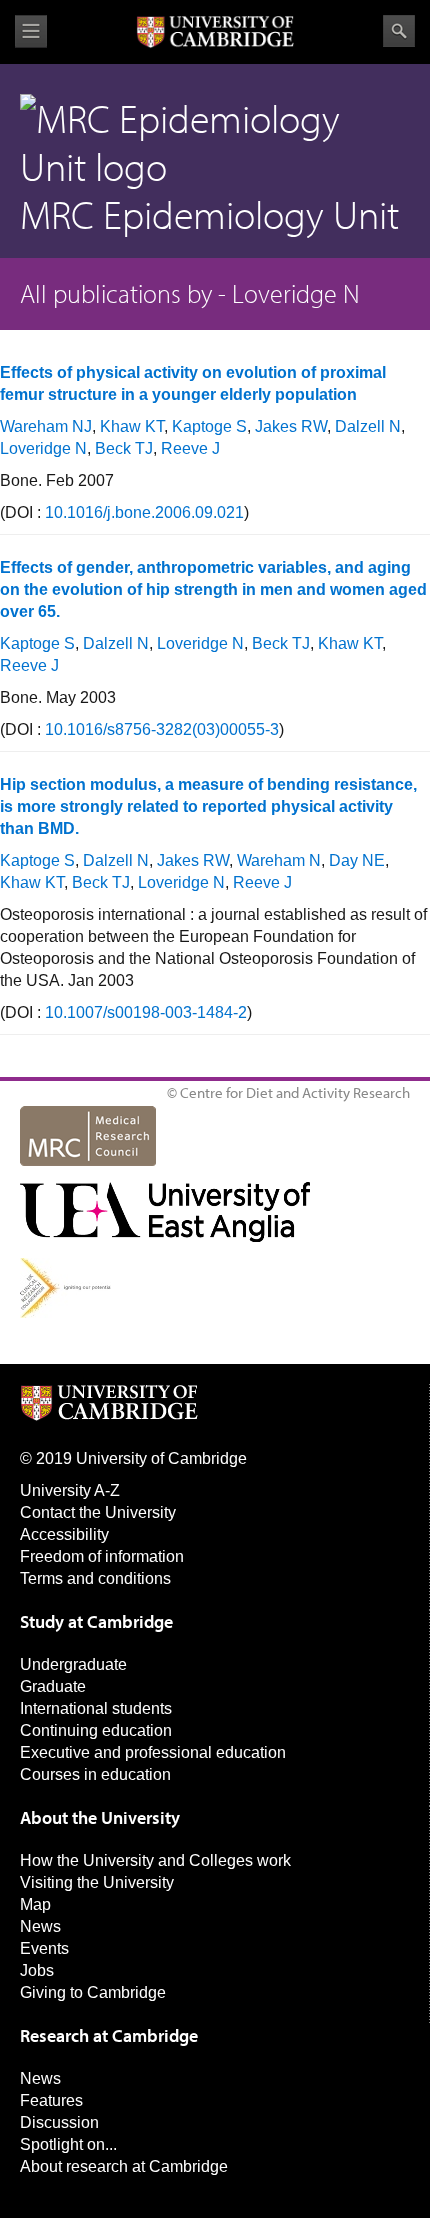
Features (51, 2100)
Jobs (37, 1970)
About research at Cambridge (124, 2166)
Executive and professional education (153, 1752)
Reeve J (190, 448)
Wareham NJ (46, 426)
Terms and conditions (95, 1578)
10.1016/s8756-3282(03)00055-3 (162, 729)
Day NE (357, 860)
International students (96, 1708)
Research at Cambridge (109, 2035)
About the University (100, 1817)
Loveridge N (43, 448)
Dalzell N (368, 426)
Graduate (53, 1686)
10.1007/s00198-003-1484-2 (146, 1012)
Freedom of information (102, 1556)
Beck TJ (124, 448)
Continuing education (96, 1730)
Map (35, 1904)
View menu (31, 31)
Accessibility (64, 1534)
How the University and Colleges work (155, 1860)
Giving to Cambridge (93, 1992)
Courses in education (95, 1774)
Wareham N (279, 860)
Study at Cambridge (96, 1621)
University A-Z (70, 1490)
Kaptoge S (209, 426)
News (40, 1926)
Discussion (59, 2122)
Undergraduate (73, 1664)
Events (44, 1948)
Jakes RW (291, 426)
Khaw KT (132, 426)
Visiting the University (97, 1882)
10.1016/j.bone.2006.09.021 (144, 512)
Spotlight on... (68, 2144)
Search (399, 31)
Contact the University (98, 1512)
